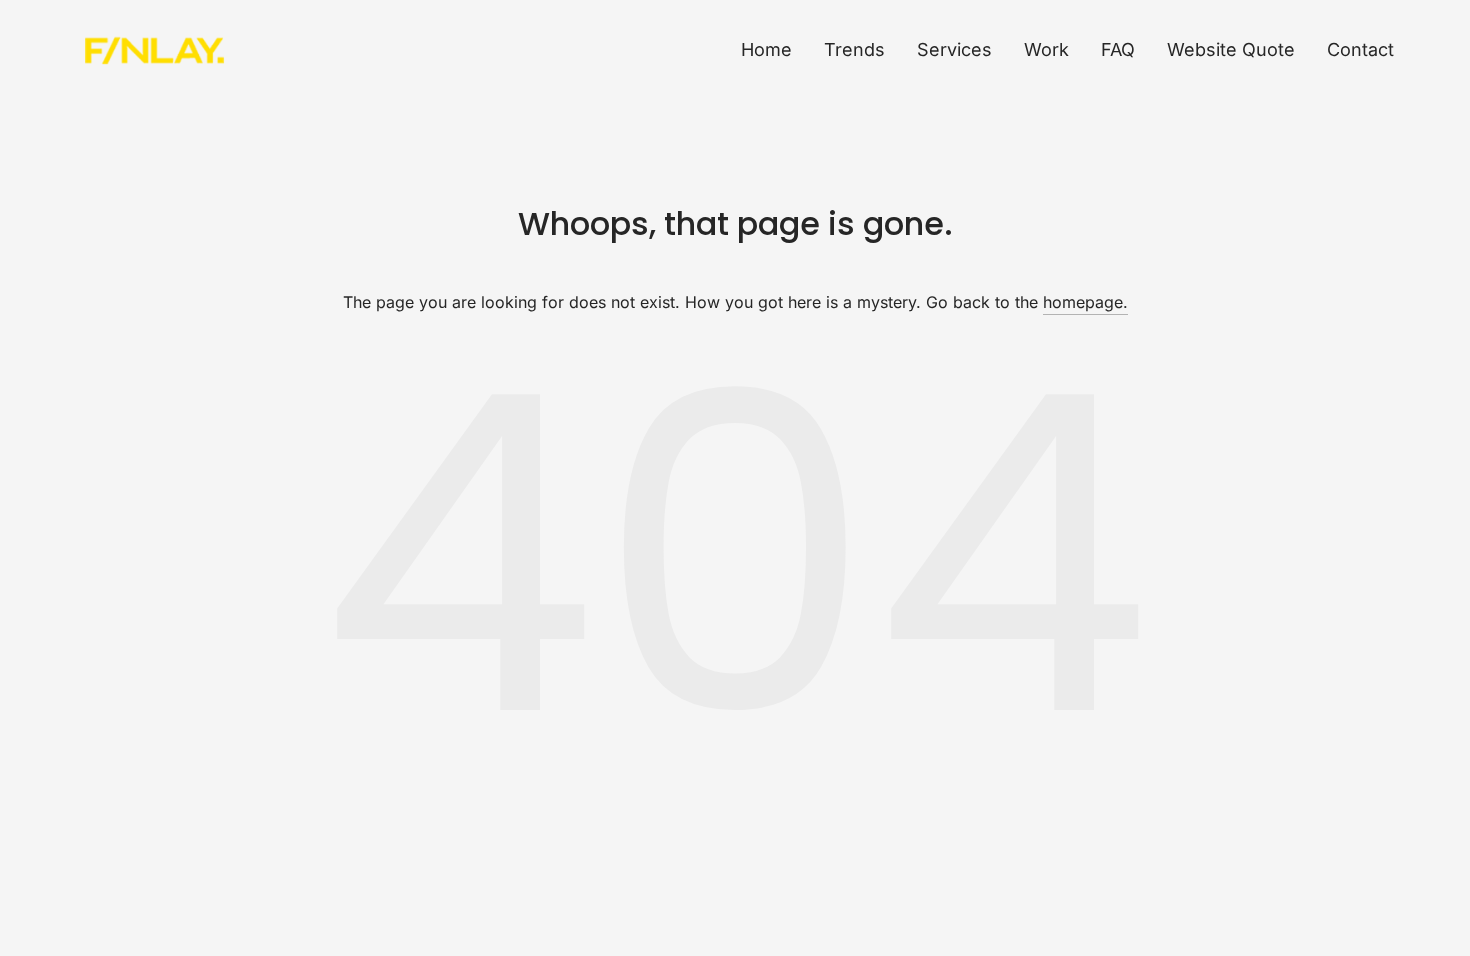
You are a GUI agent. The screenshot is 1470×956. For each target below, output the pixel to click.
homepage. (1085, 302)
